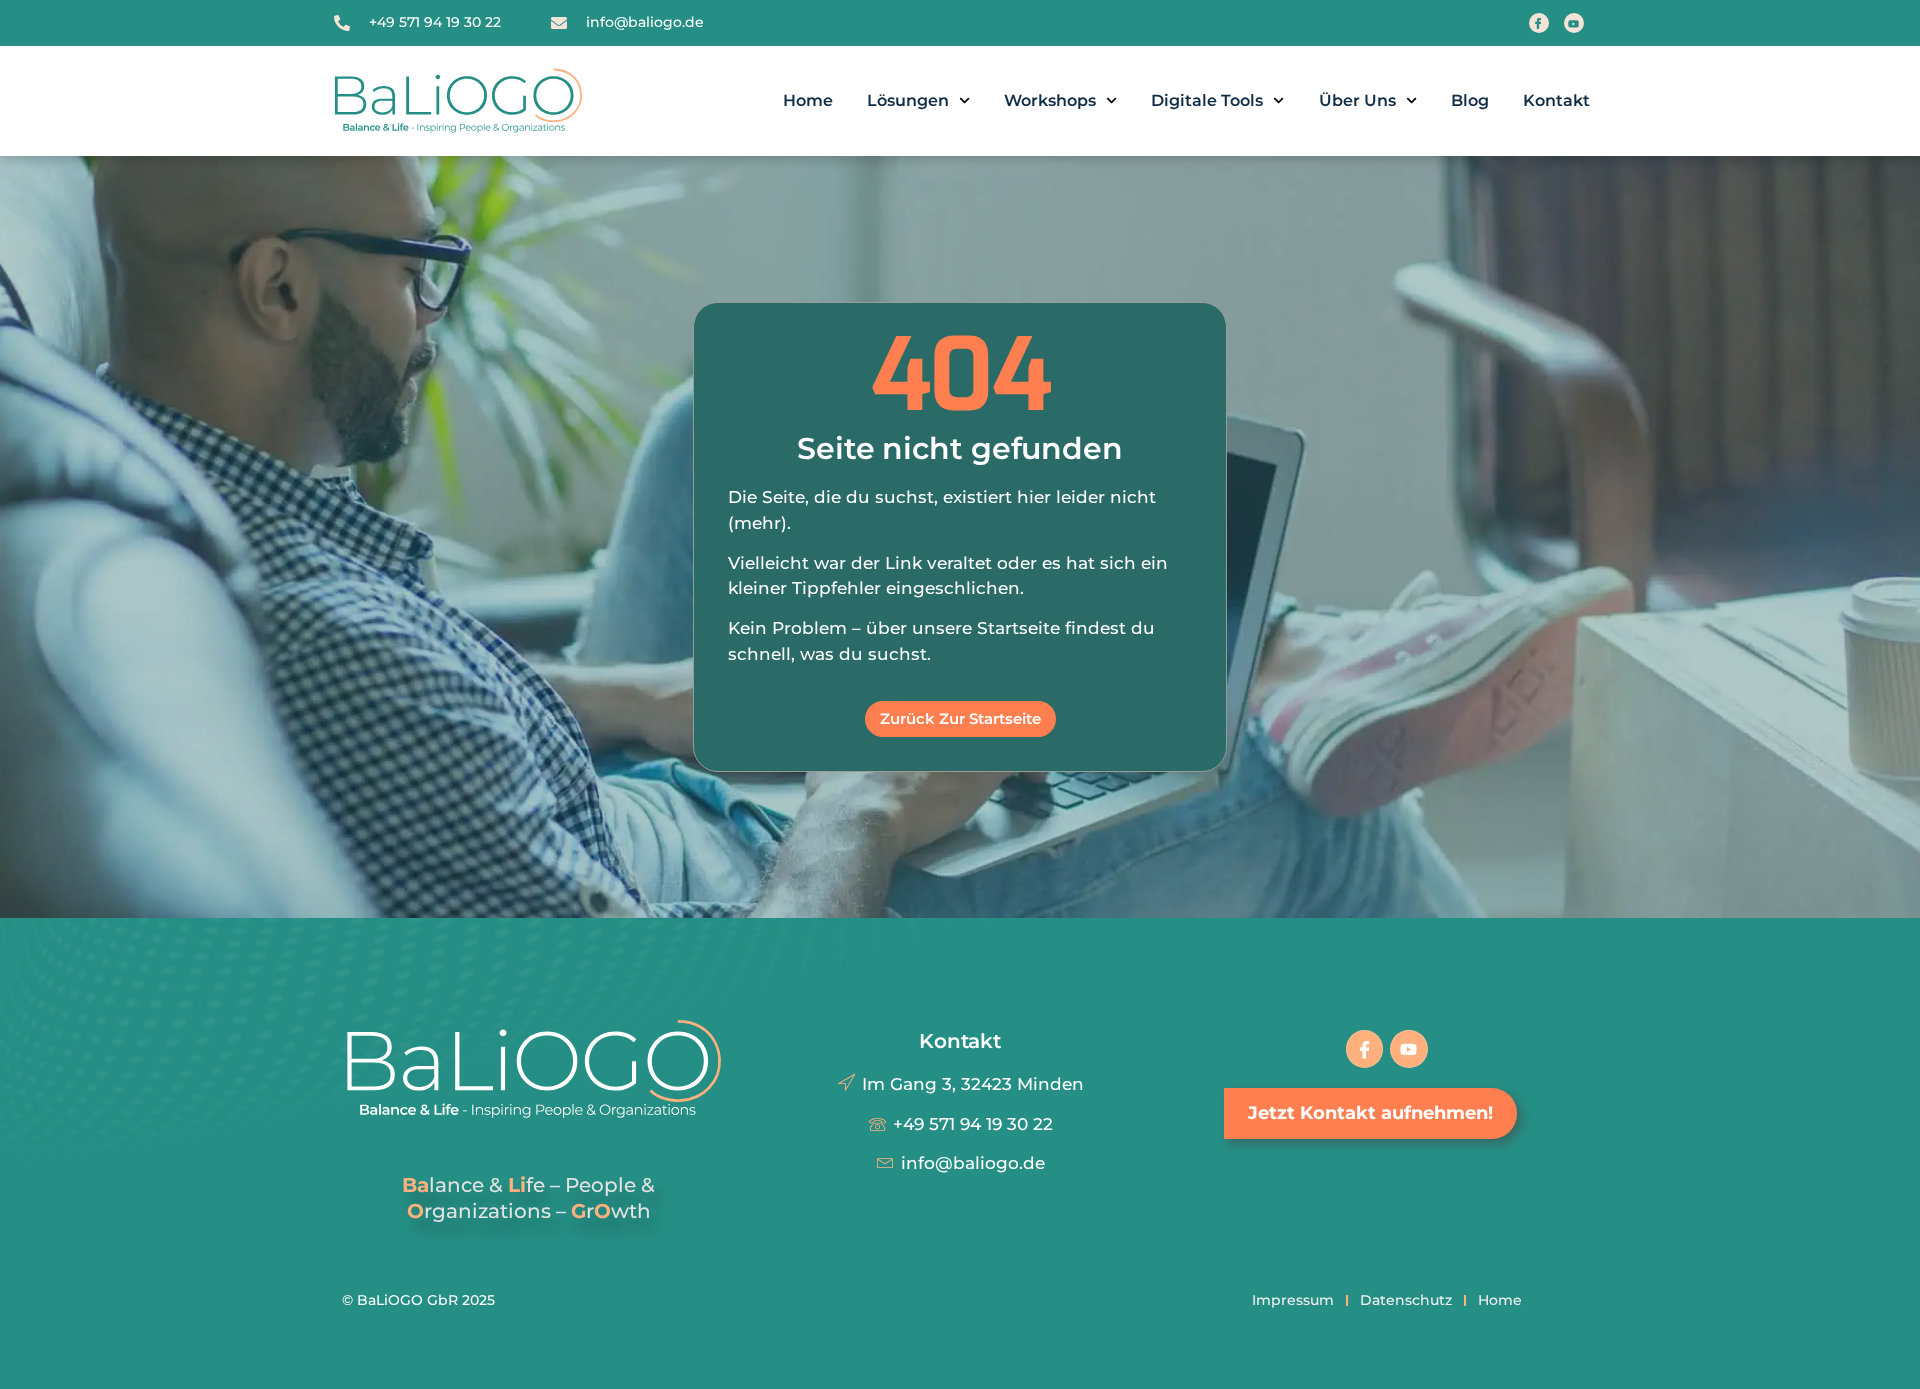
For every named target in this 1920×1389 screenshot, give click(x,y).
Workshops (1050, 100)
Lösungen (908, 100)
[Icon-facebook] (1364, 1048)
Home (808, 100)
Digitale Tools (1207, 100)
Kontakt (1556, 100)
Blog (1470, 100)
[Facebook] (1539, 23)
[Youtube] (1574, 23)
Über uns (1357, 100)
